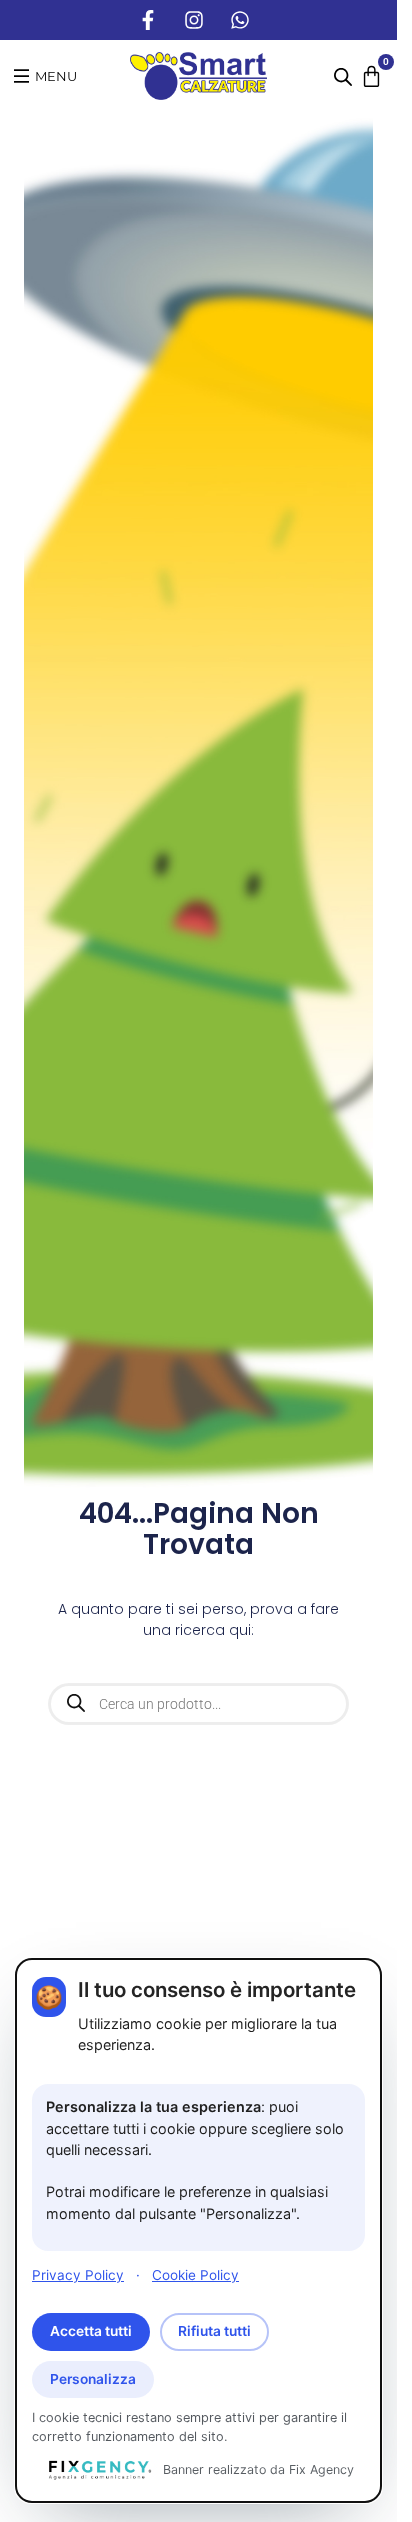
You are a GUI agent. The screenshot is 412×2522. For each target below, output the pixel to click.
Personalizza (93, 2379)
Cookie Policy (195, 2275)
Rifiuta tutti (214, 2331)
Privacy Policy (78, 2275)
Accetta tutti (91, 2331)
